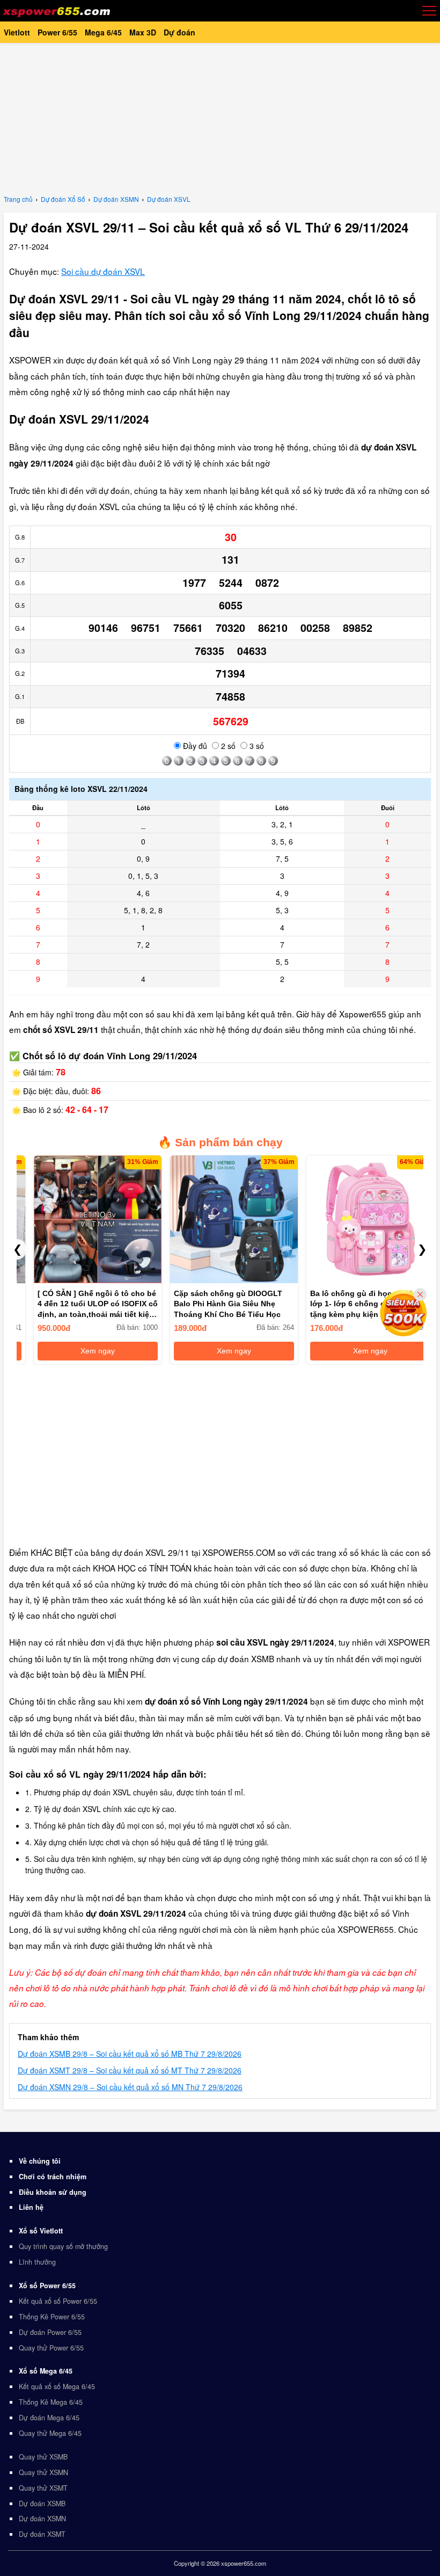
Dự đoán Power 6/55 (50, 2332)
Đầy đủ (194, 746)
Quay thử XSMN (43, 2472)
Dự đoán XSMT (42, 2534)
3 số (256, 746)
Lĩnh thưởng (37, 2262)
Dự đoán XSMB (42, 2504)
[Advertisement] (220, 118)
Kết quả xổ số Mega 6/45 (57, 2386)
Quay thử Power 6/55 (51, 2348)
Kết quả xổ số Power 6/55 (58, 2301)
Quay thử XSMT (43, 2488)
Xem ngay (78, 1351)
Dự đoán (179, 32)
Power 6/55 (57, 32)
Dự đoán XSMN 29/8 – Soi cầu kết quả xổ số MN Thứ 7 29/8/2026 (130, 2087)
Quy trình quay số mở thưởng (63, 2246)
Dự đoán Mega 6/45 (49, 2418)
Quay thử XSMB (43, 2457)
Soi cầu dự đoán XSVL (103, 271)
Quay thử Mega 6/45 (50, 2433)
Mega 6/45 (103, 32)
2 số (227, 746)
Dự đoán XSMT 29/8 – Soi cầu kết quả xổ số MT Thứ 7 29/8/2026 (130, 2070)
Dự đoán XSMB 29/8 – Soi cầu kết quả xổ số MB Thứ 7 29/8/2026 (130, 2054)
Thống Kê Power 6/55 (52, 2317)
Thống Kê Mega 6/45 (51, 2402)
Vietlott (17, 32)
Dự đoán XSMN (42, 2519)
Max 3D (143, 32)
